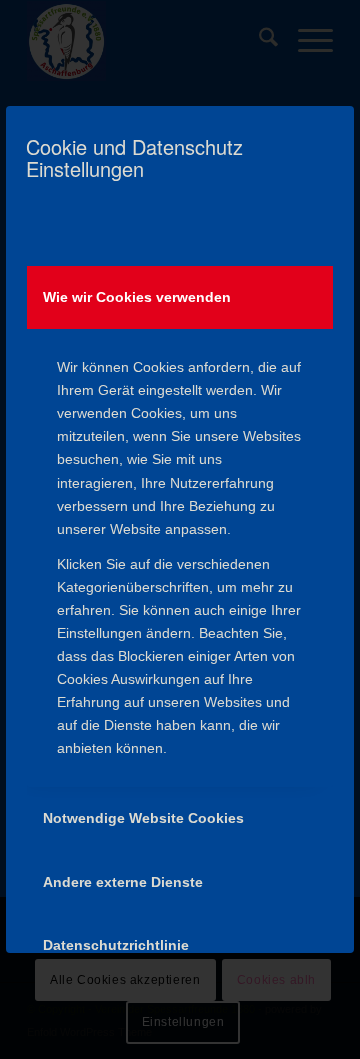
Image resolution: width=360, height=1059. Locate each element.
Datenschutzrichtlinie (116, 945)
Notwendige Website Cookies (143, 818)
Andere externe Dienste (123, 882)
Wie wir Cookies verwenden (137, 297)
